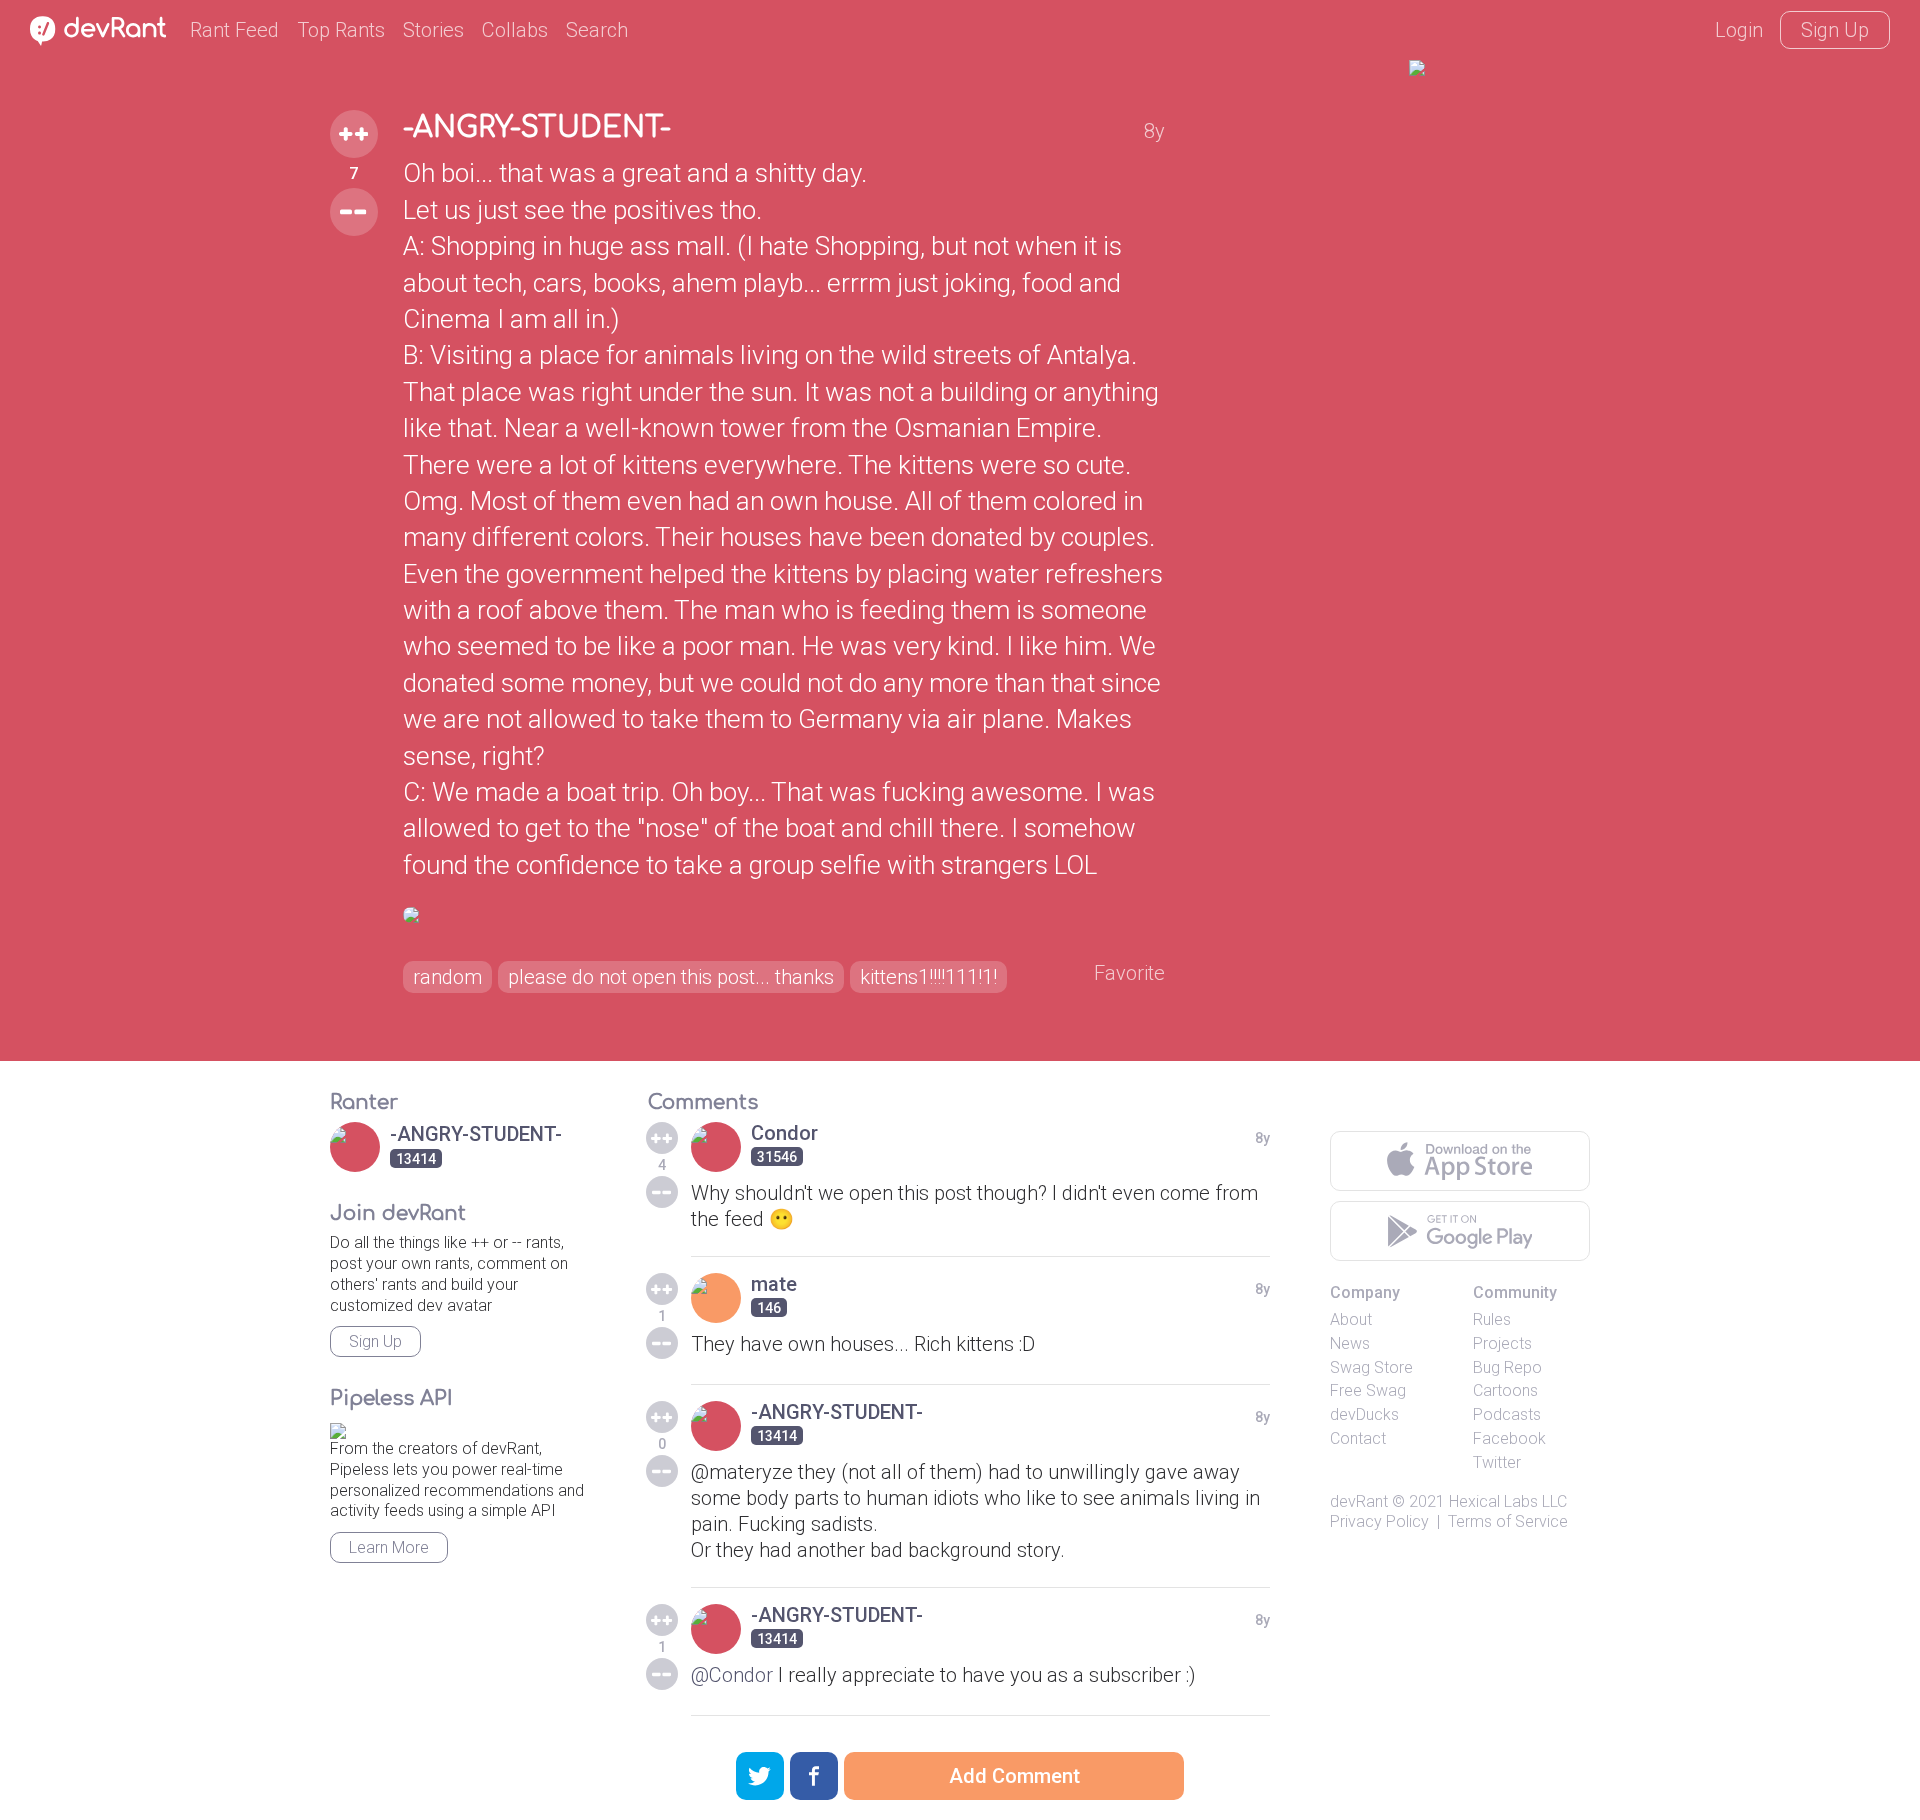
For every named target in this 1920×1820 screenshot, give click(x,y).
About (1351, 1319)
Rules (1492, 1319)
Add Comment (1014, 1776)
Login (1739, 30)
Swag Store (1371, 1367)
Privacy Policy (1379, 1521)
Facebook (1509, 1438)
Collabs (515, 30)
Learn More (389, 1547)
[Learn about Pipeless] (338, 1427)
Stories (433, 30)
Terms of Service (1508, 1521)
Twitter (1497, 1462)
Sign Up (1835, 30)
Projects (1502, 1343)
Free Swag (1368, 1390)
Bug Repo (1507, 1367)
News (1350, 1343)
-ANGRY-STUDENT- (537, 128)
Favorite (1129, 973)
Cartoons (1505, 1390)
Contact (1358, 1438)
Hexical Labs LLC (1508, 1501)
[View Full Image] (784, 915)
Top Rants (341, 30)
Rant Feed (234, 30)
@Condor (732, 1675)
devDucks (1364, 1414)
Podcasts (1507, 1414)
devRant (1359, 1501)
